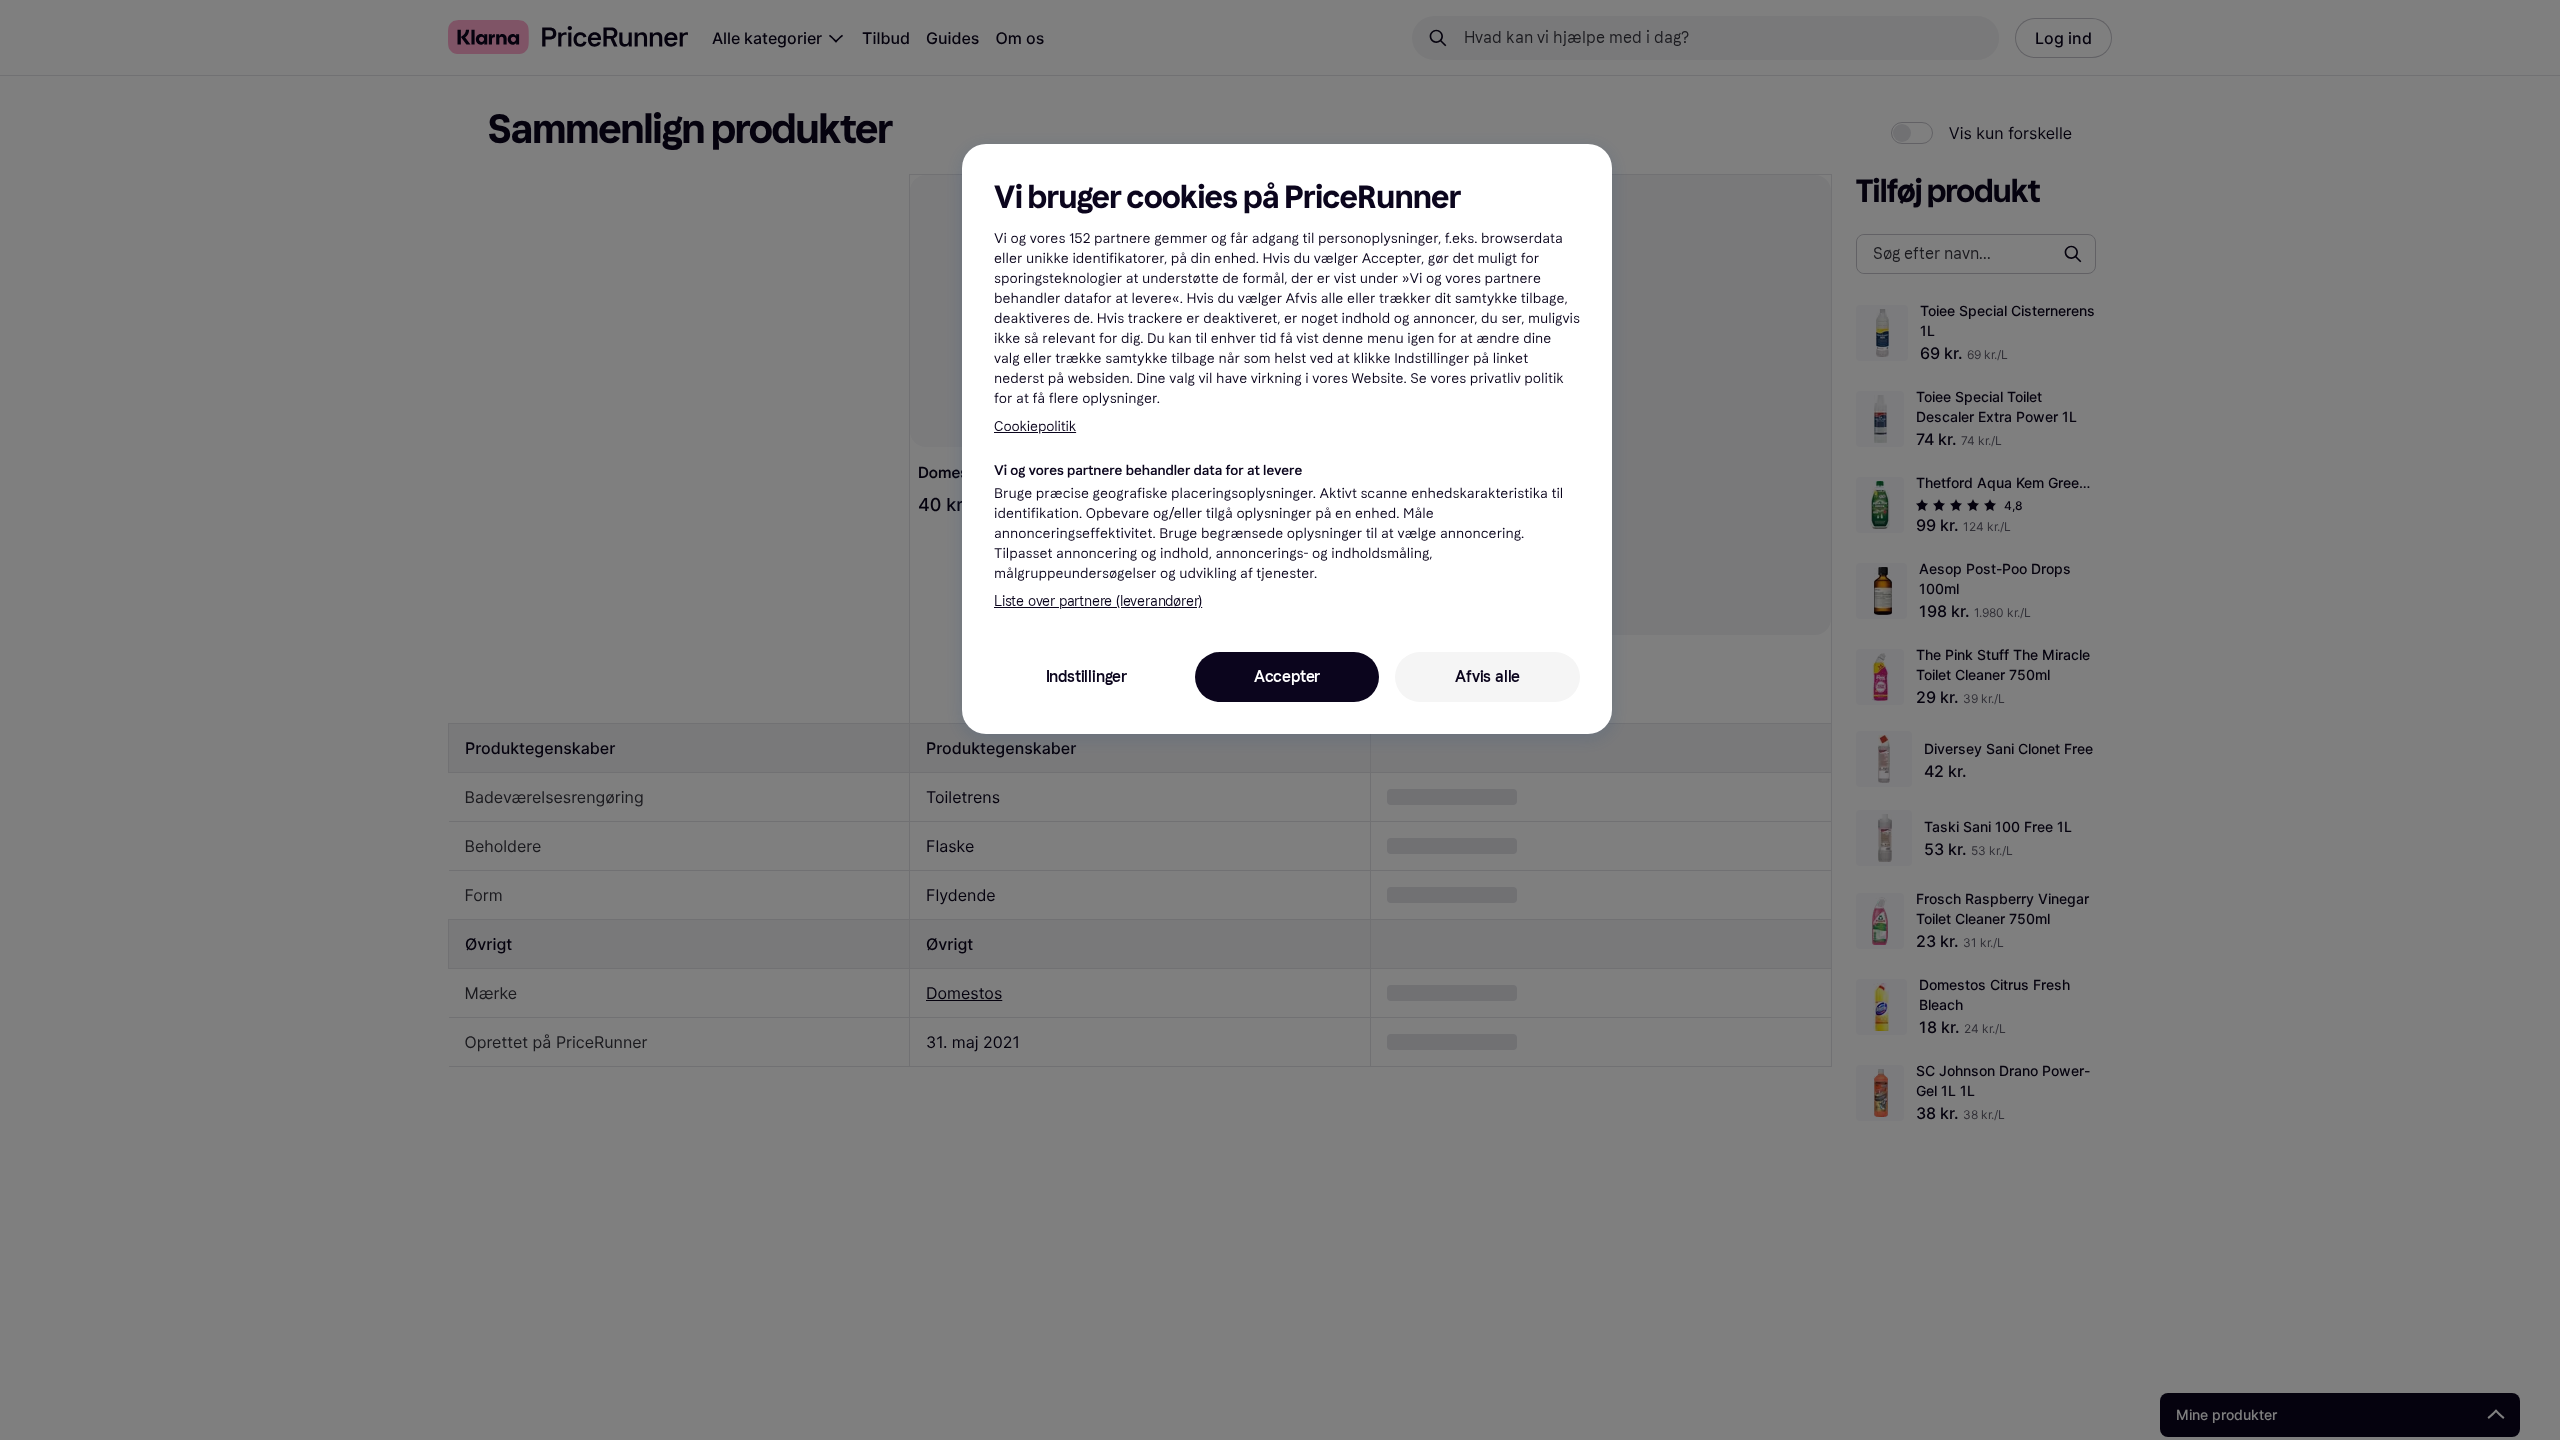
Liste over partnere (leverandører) (1098, 601)
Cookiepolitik (1035, 426)
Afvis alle (1487, 676)
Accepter (1287, 676)
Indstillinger (1086, 676)
